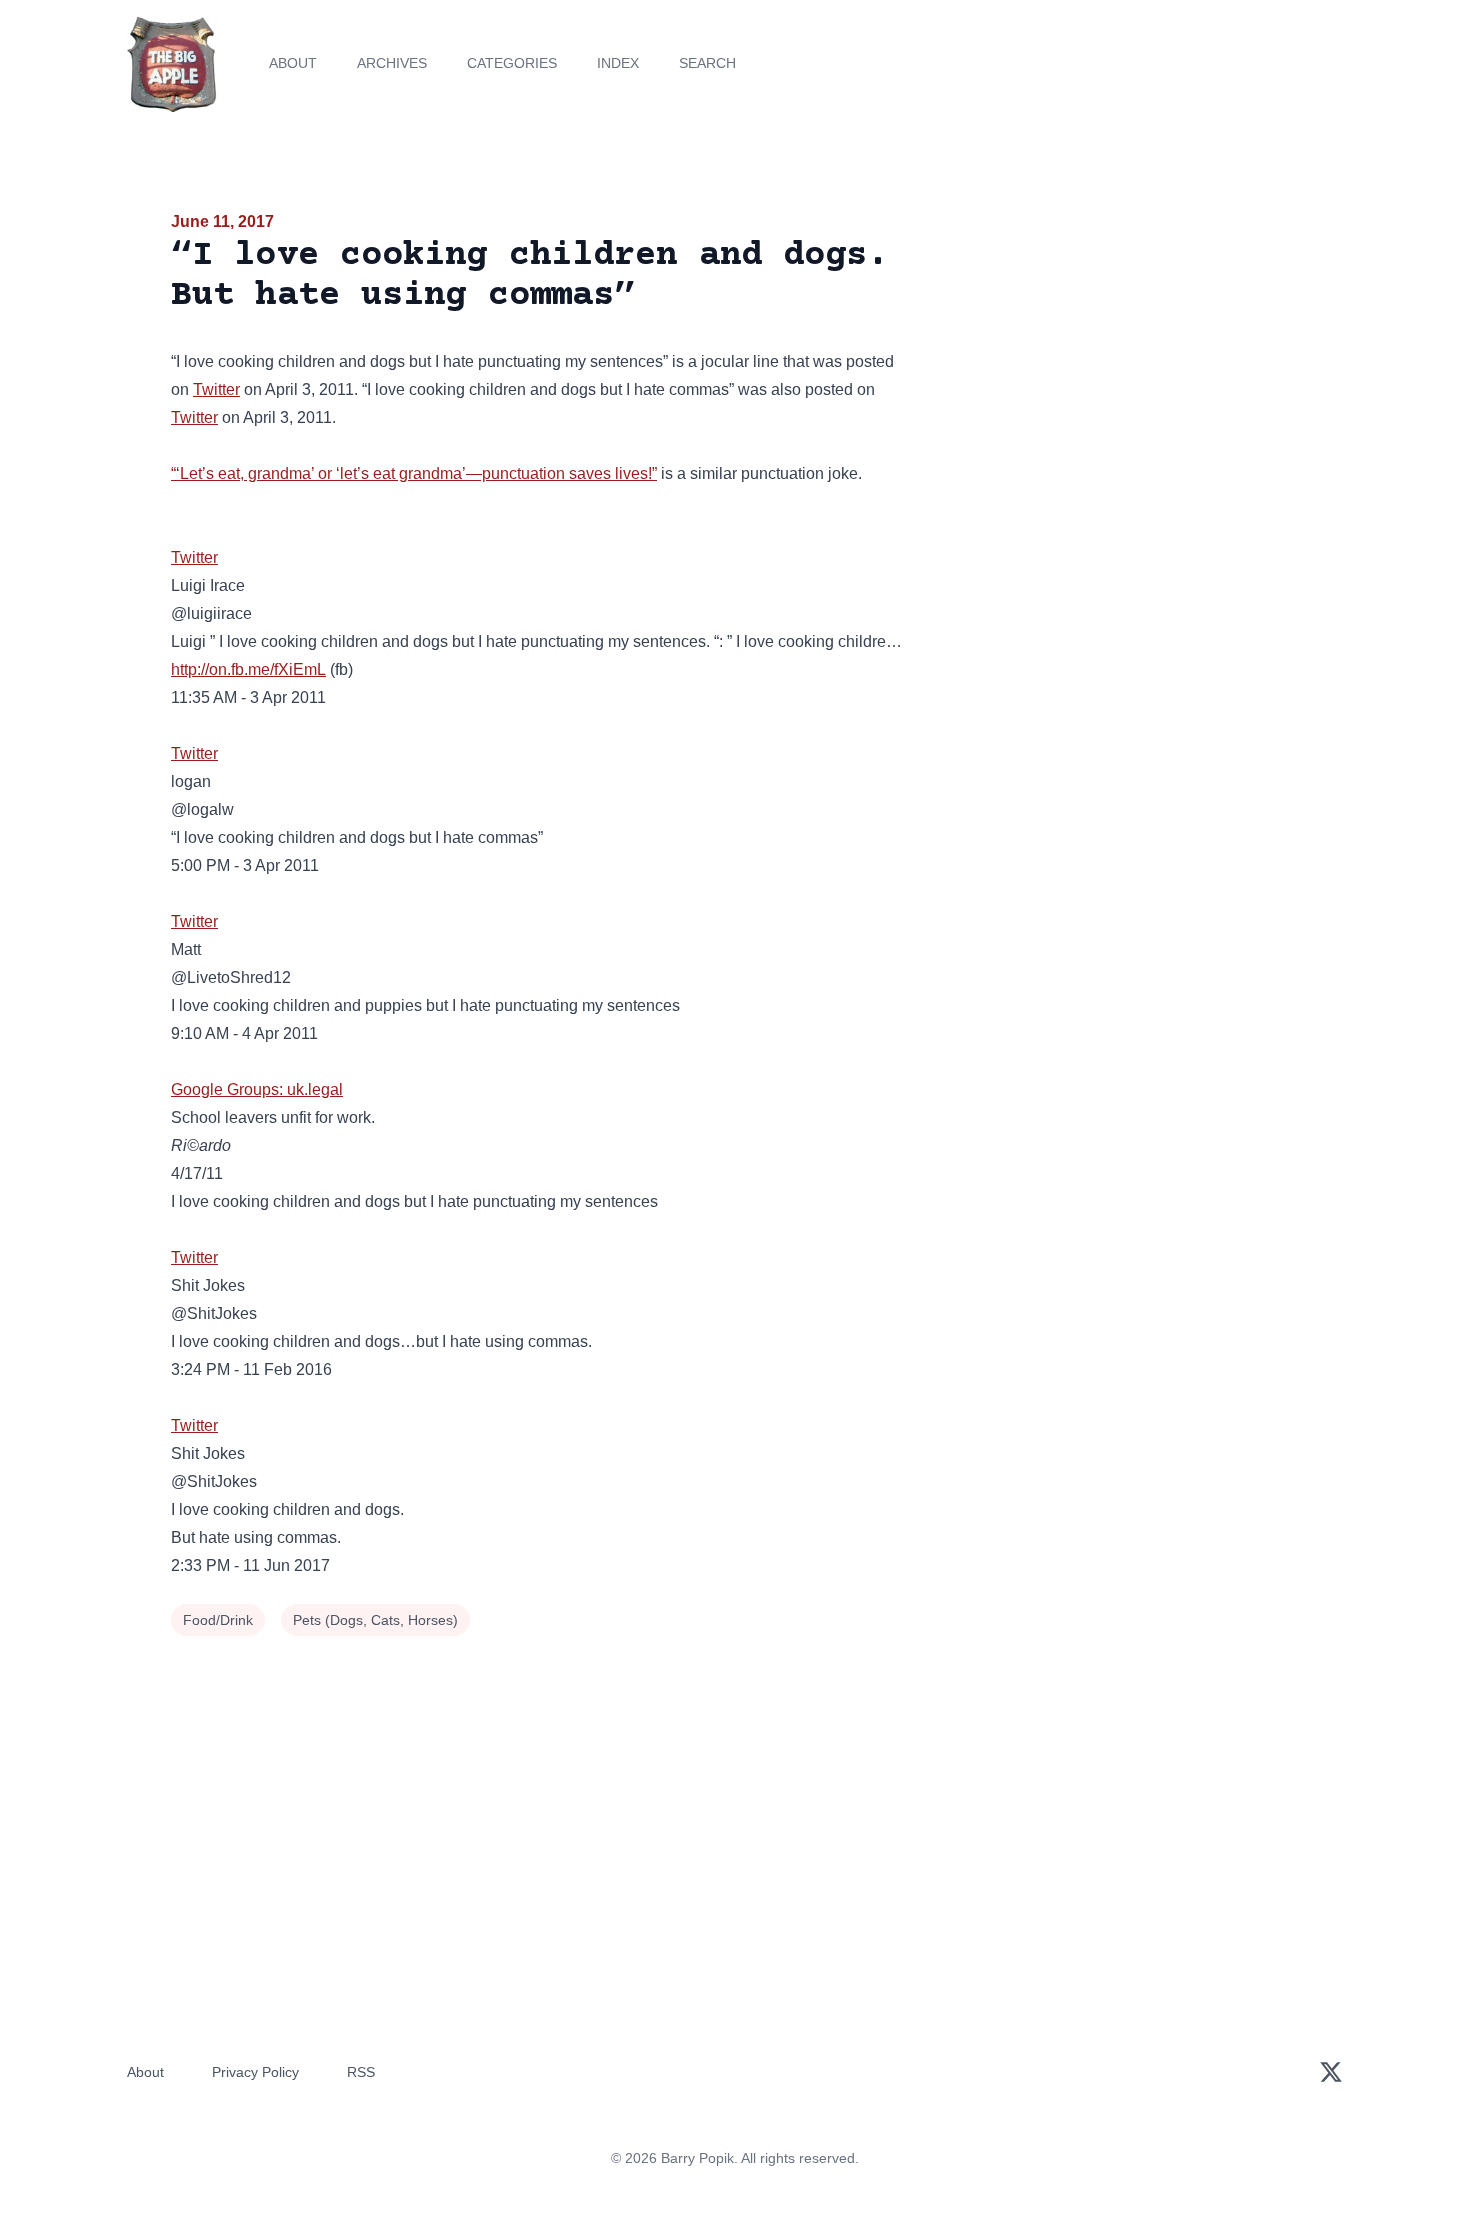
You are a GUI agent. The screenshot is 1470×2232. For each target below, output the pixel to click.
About (293, 63)
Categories (512, 63)
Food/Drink (218, 1620)
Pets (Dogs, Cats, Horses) (375, 1620)
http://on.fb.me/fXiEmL (248, 669)
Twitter (216, 389)
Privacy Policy (255, 2072)
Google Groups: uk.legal (257, 1089)
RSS (361, 2072)
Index (618, 63)
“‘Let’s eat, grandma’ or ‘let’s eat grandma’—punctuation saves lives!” (414, 473)
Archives (392, 63)
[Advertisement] (1119, 364)
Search (707, 63)
